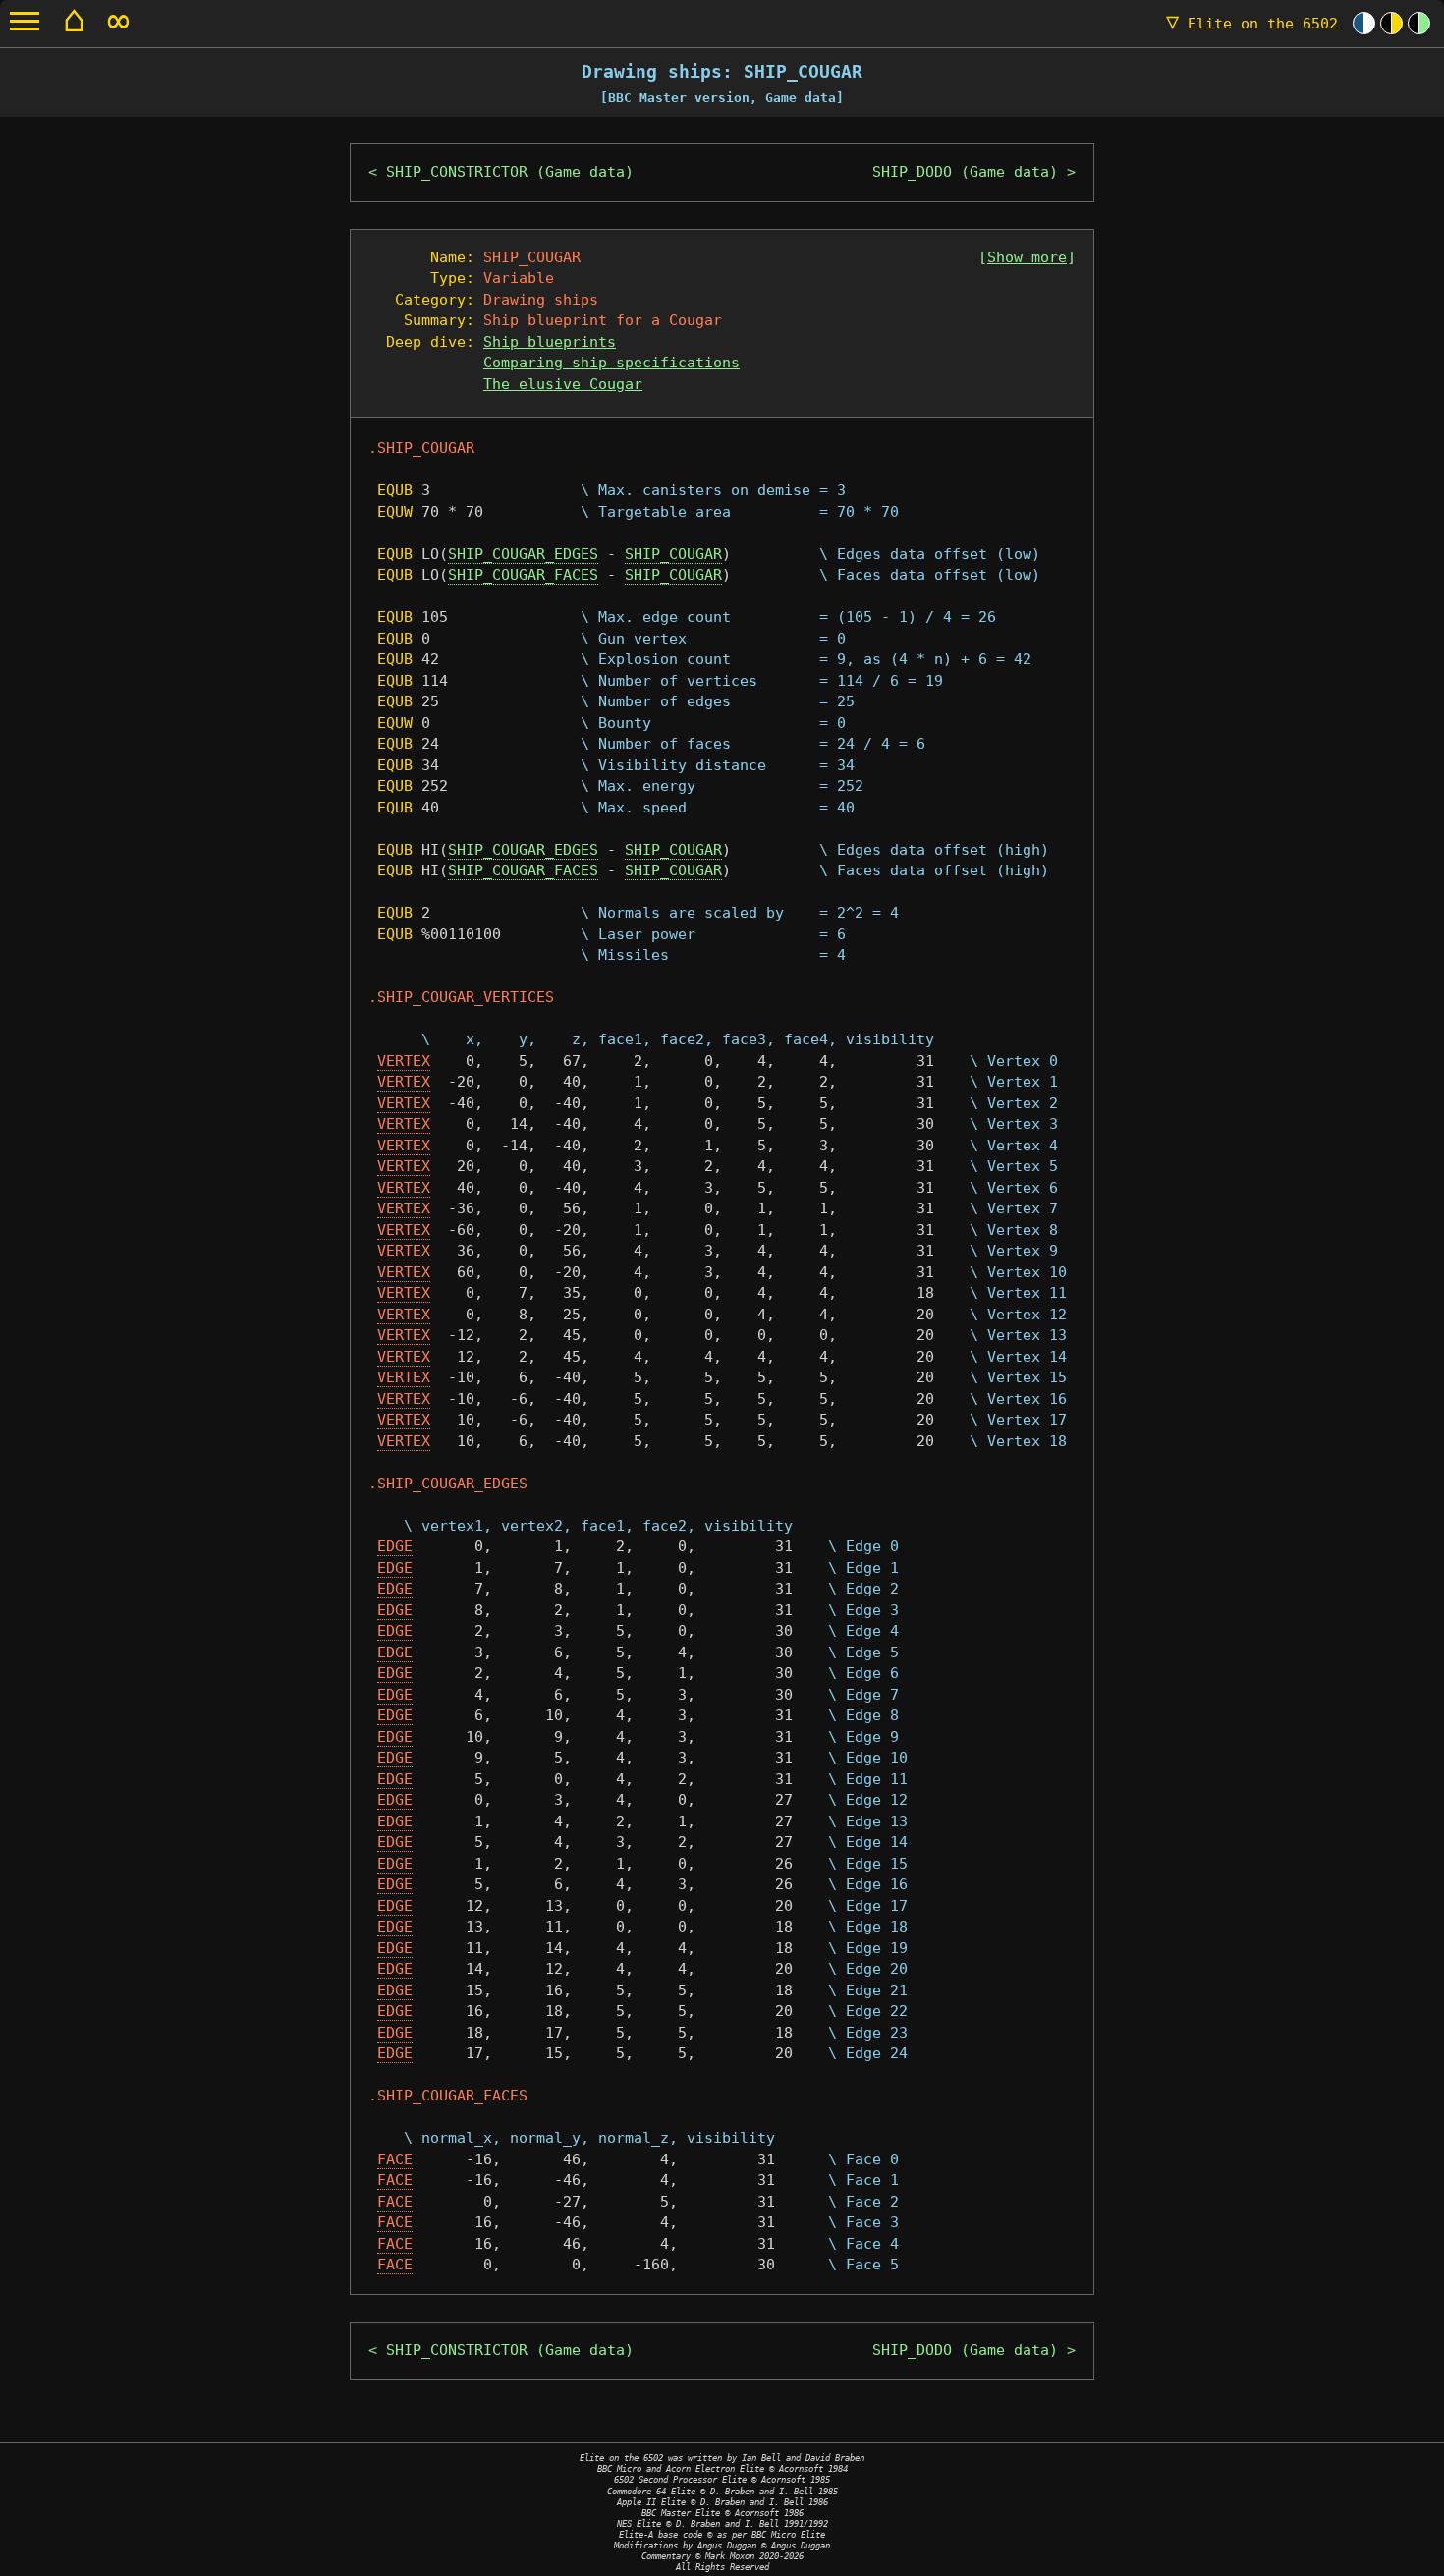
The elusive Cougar (563, 384)
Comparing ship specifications (611, 363)
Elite (1252, 24)
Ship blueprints (550, 342)
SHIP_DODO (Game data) (965, 172)
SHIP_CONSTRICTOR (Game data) (510, 172)
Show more (1027, 257)
